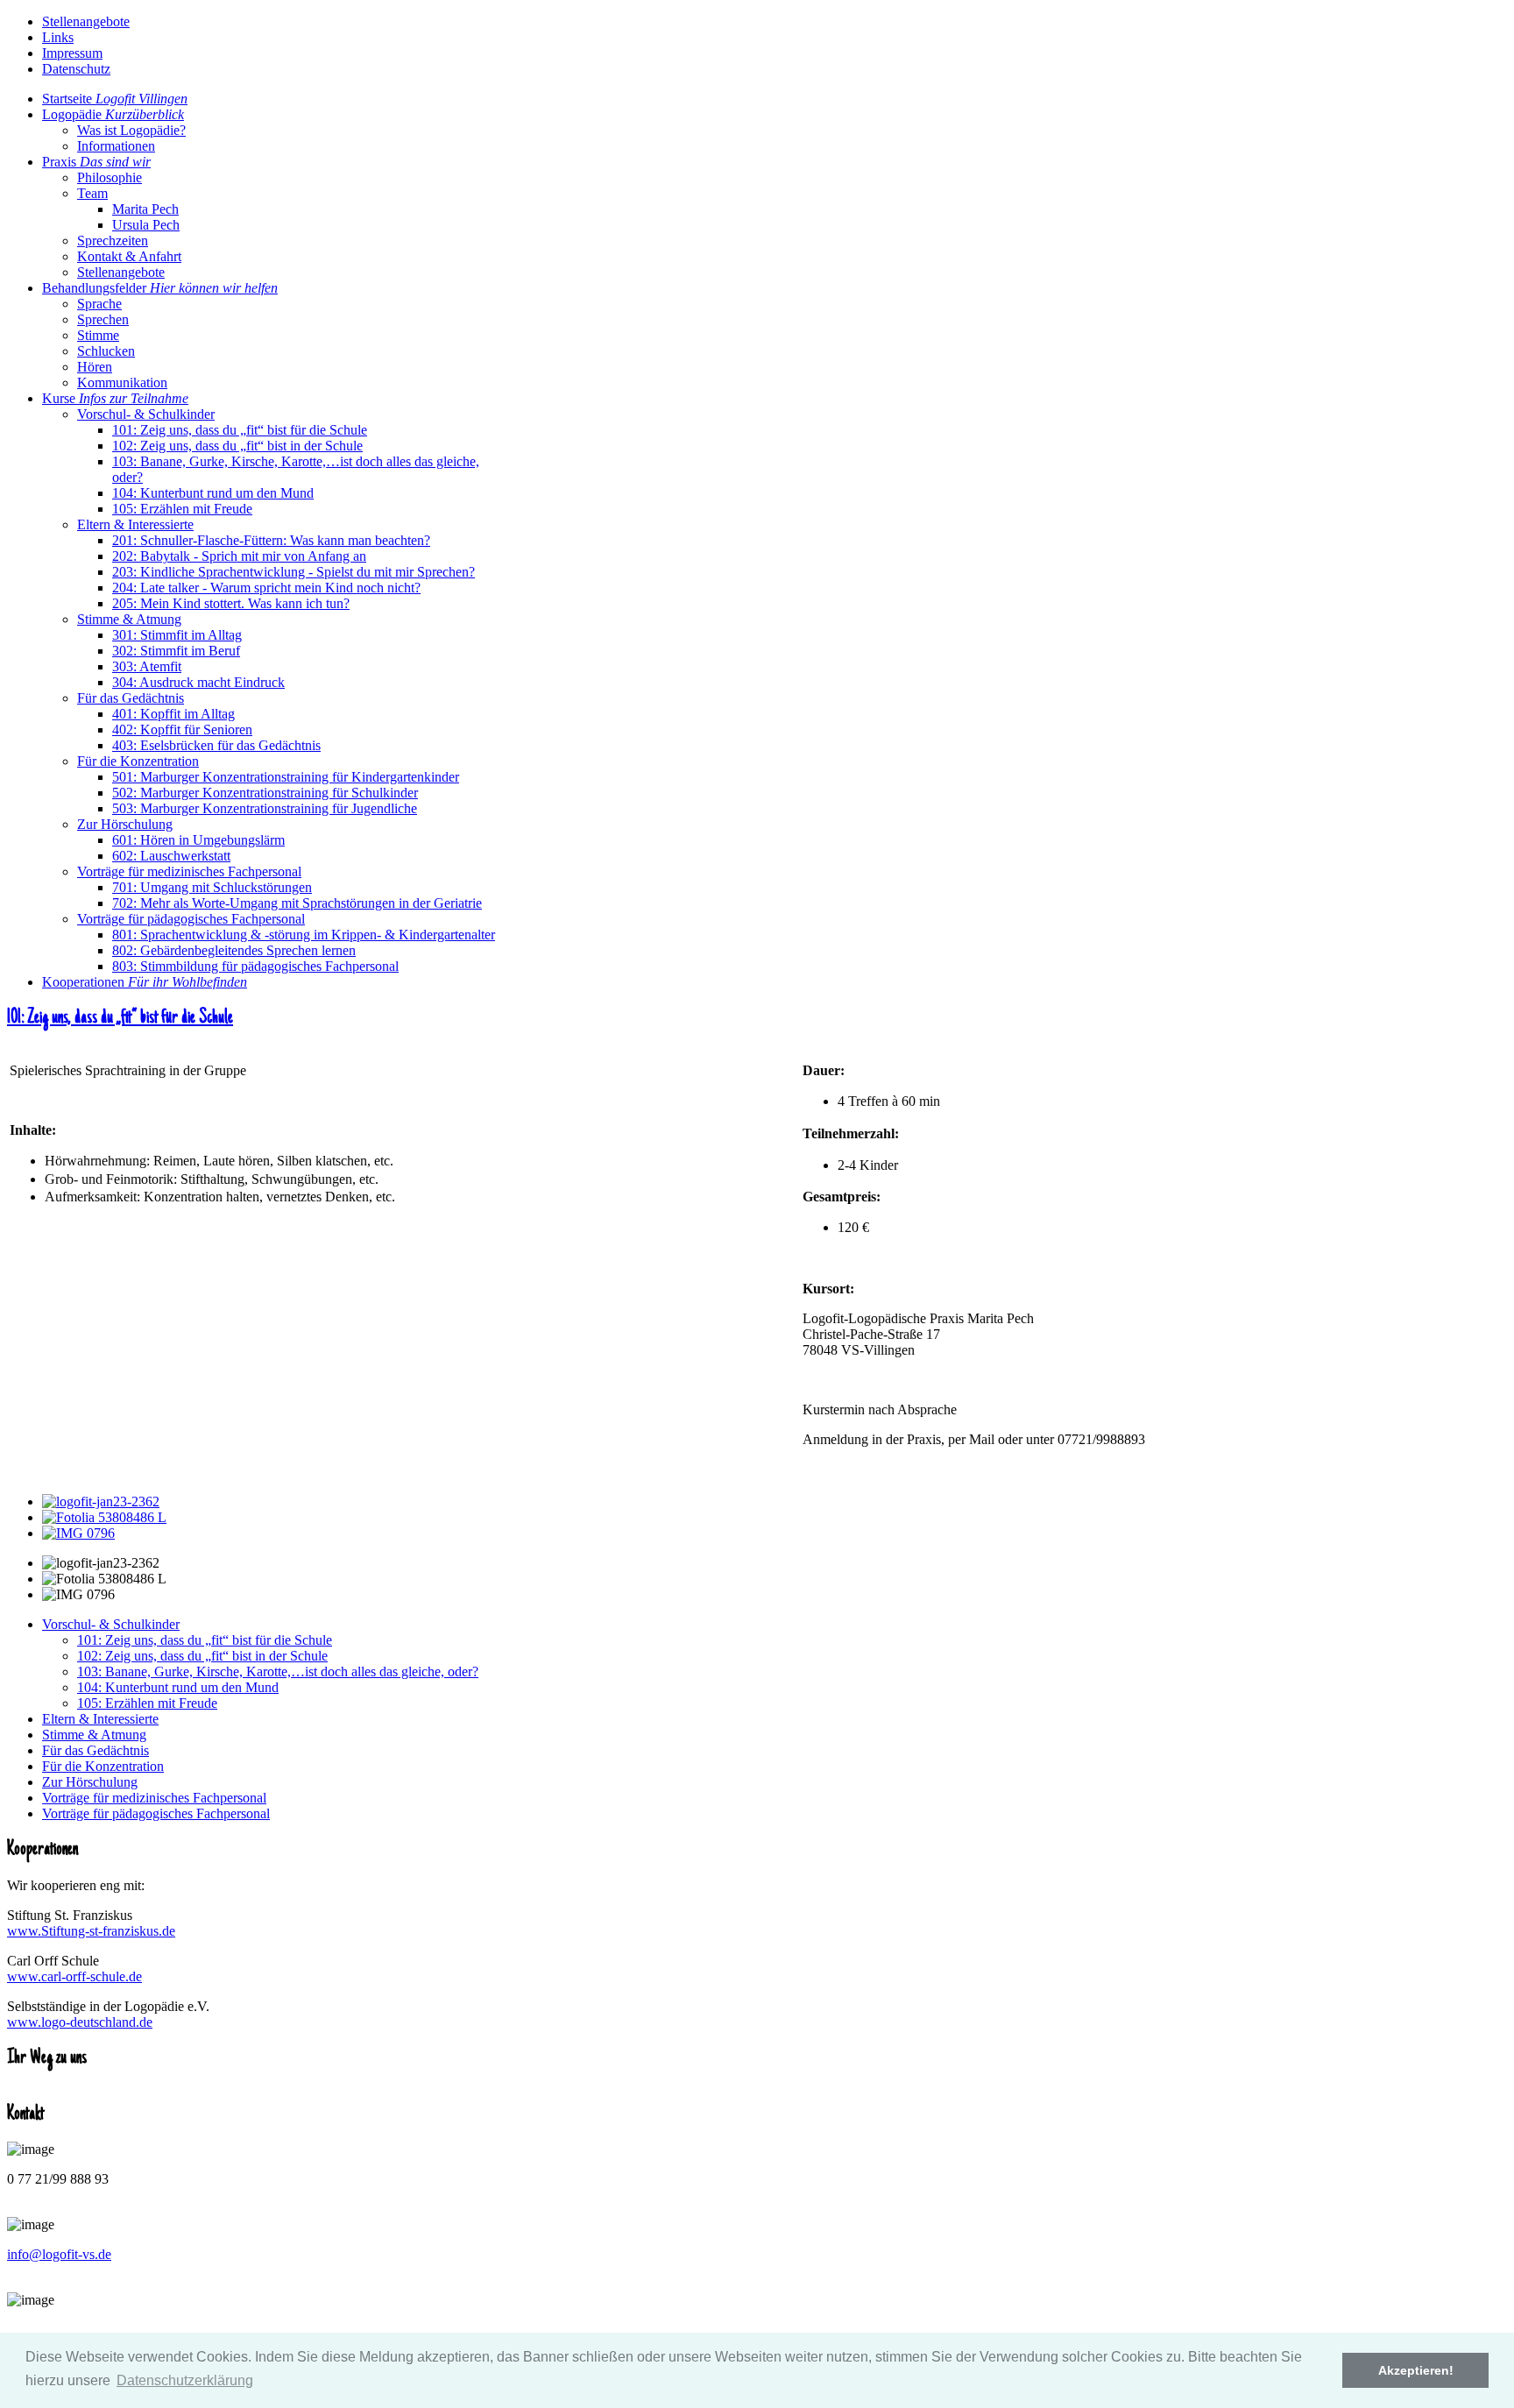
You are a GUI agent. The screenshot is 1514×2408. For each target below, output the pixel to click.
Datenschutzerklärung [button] (185, 2380)
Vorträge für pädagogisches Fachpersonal (156, 1813)
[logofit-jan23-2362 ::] (101, 1501)
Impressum (72, 53)
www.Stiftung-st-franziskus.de (91, 1931)
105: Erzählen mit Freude (147, 1703)
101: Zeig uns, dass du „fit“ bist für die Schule (120, 1018)
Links (58, 37)
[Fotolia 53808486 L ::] (104, 1517)
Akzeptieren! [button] (1416, 2370)
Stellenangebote (86, 21)
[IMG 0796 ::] (78, 1533)
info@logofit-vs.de (59, 2254)
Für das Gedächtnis (96, 1750)
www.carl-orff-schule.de (74, 1976)
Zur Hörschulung (90, 1782)
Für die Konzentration (103, 1766)
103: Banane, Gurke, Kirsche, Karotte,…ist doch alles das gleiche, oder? (278, 1671)
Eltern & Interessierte (100, 1719)
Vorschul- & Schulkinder (111, 1624)
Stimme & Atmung (94, 1735)
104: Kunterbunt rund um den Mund (178, 1687)
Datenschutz (76, 69)
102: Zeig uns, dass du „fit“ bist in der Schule (202, 1656)
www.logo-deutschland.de (80, 2022)
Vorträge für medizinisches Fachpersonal (154, 1798)
